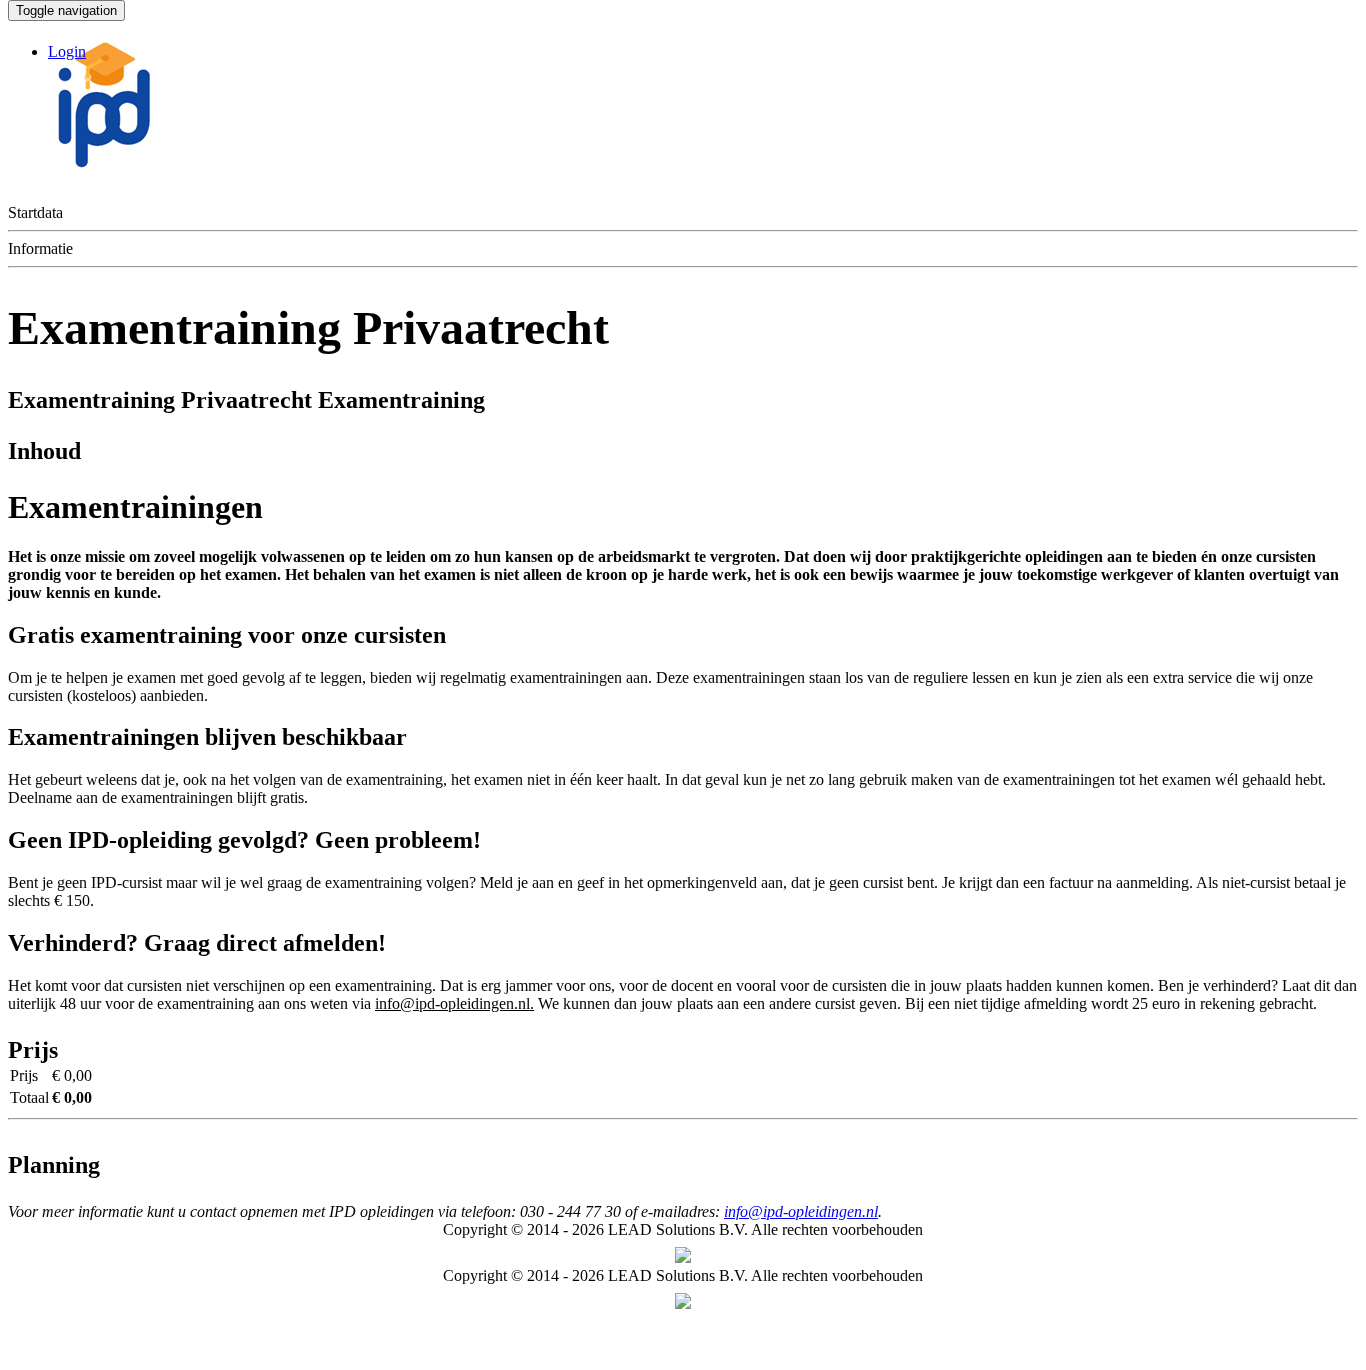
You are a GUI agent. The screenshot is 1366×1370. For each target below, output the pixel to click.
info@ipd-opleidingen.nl (801, 1211)
